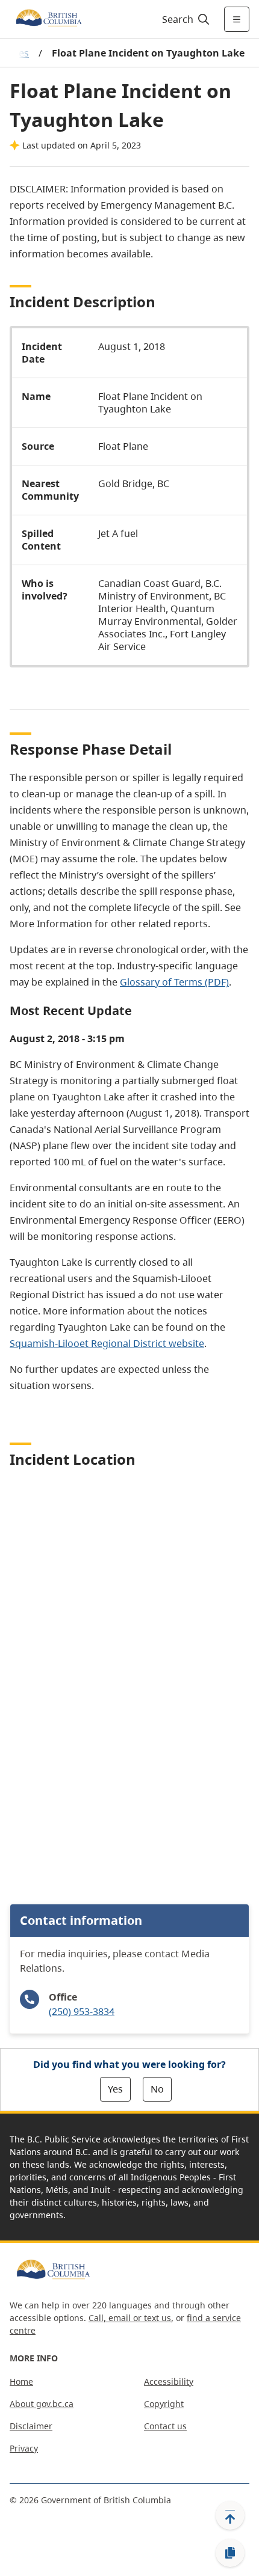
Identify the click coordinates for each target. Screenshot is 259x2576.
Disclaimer (31, 2426)
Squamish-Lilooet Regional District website (107, 1343)
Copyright (164, 2404)
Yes (115, 2089)
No (157, 2089)
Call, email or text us (130, 2318)
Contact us (165, 2426)
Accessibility (169, 2381)
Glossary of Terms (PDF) (174, 982)
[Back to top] (230, 2515)
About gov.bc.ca (42, 2404)
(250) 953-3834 (82, 2011)
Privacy (24, 2448)
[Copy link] (230, 2553)
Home (21, 2381)
